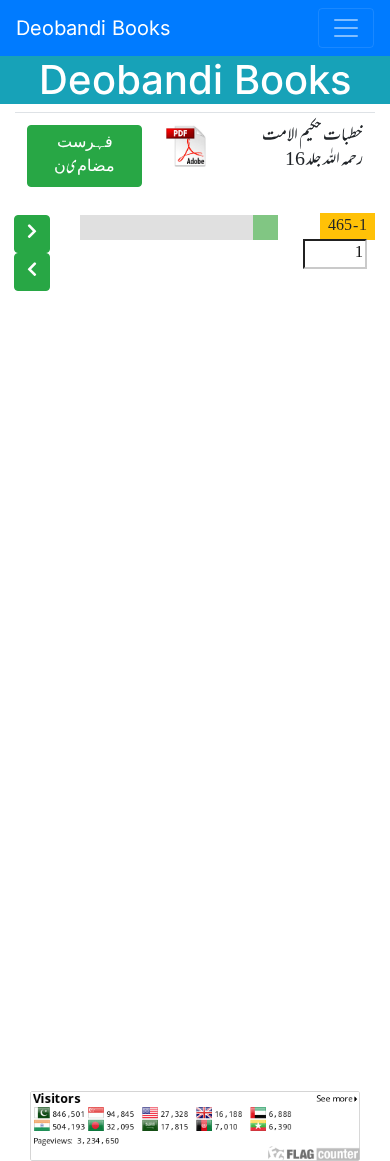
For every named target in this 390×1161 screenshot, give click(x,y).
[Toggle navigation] (346, 28)
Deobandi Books (93, 28)
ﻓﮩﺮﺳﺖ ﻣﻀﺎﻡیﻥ (84, 155)
